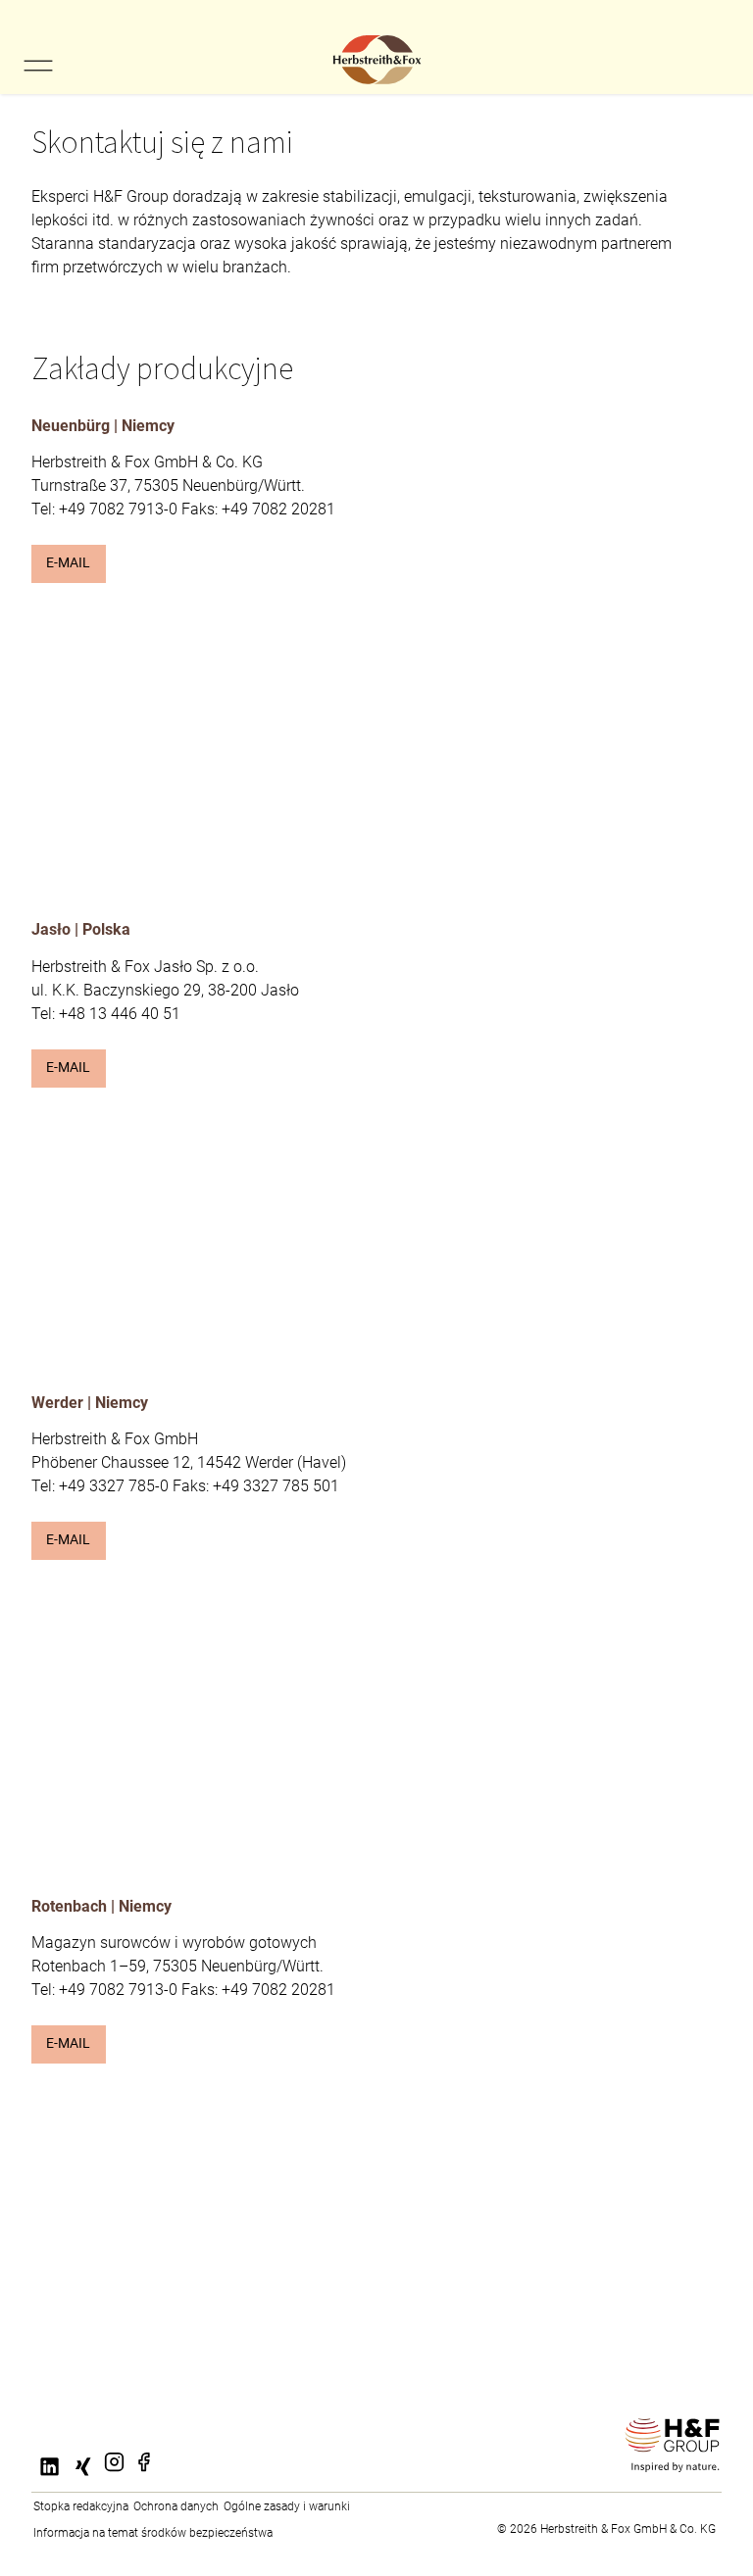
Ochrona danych (176, 2506)
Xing (79, 2479)
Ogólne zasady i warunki (287, 2506)
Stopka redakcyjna (81, 2506)
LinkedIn (51, 2479)
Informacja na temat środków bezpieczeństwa (153, 2533)
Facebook (143, 2474)
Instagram (114, 2474)
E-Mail (68, 563)
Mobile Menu (38, 66)
